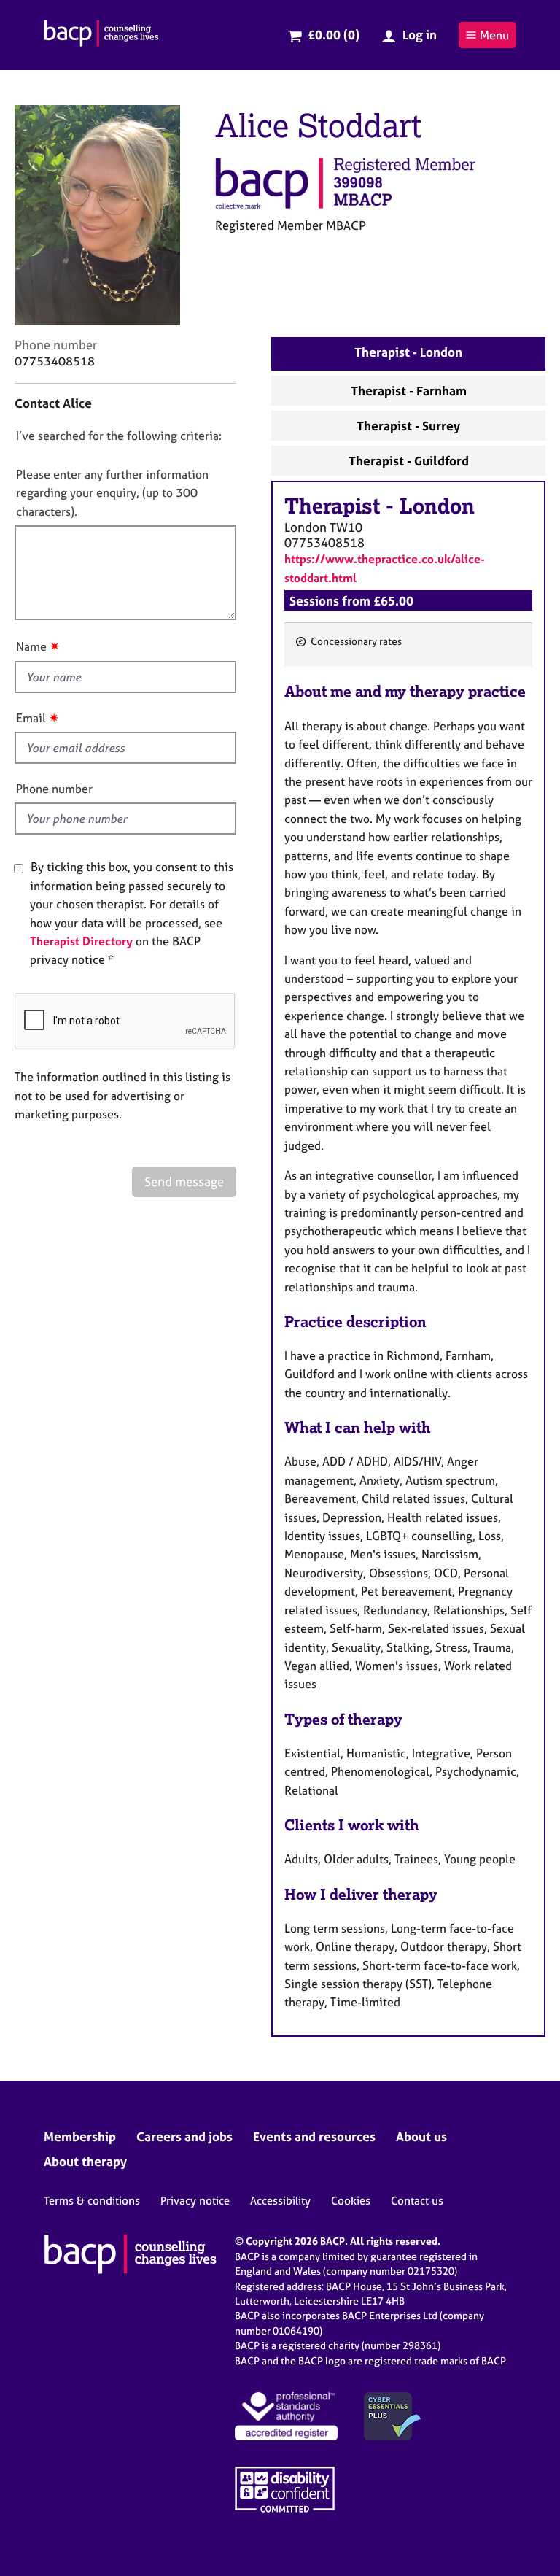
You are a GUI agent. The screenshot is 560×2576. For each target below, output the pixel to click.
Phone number (54, 789)
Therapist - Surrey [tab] (408, 426)
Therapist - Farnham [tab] (409, 391)
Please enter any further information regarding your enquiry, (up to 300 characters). (112, 493)
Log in (420, 35)
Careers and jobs (184, 2136)
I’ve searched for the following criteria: (119, 436)
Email (31, 718)
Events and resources (314, 2136)
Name (31, 646)
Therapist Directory (81, 941)
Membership (80, 2136)
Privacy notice (195, 2201)
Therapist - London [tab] (408, 352)
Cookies (351, 2201)
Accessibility (280, 2201)
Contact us (417, 2201)
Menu (494, 35)
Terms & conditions (92, 2201)
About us (421, 2136)
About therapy (85, 2161)
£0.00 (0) (334, 35)
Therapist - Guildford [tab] (409, 461)
